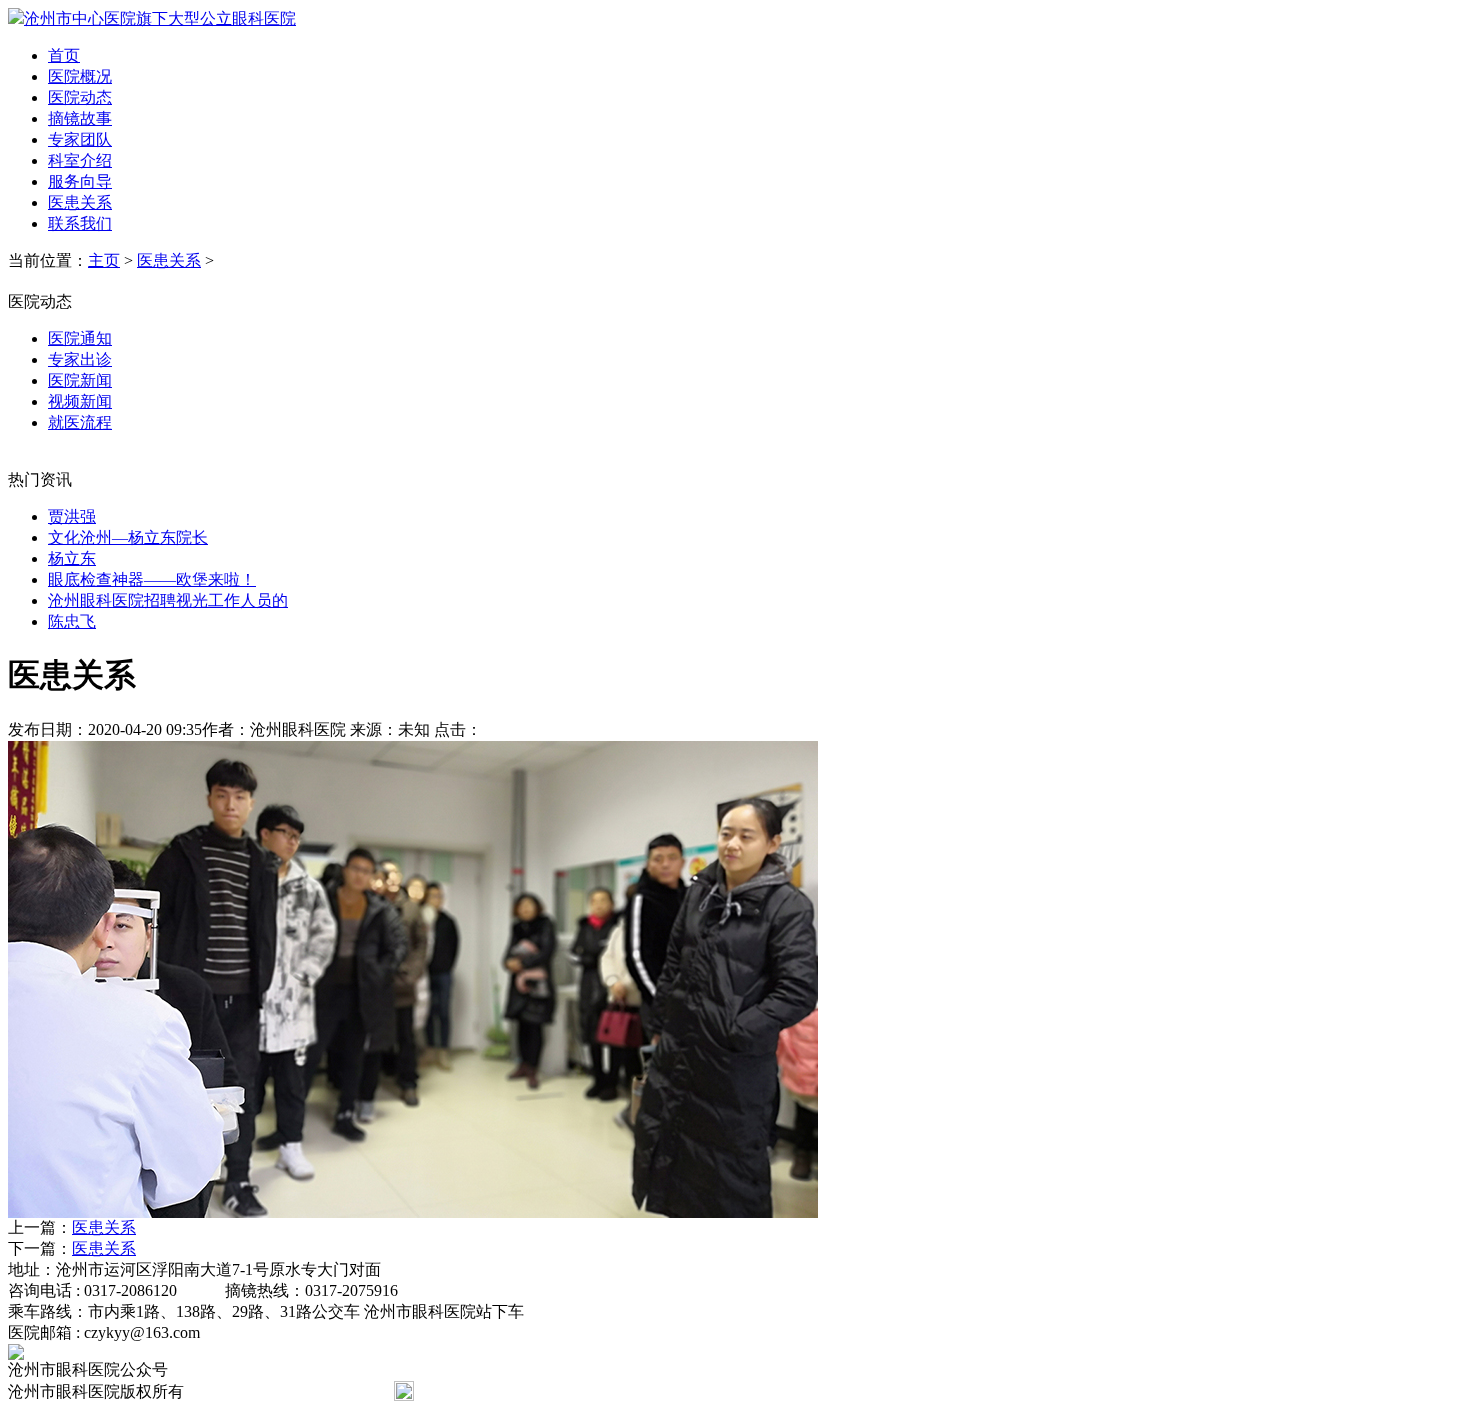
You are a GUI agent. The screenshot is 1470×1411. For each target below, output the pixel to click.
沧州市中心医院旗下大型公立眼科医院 (160, 18)
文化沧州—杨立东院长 (128, 537)
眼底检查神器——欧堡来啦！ (152, 579)
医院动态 (80, 97)
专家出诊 (80, 359)
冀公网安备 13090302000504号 (524, 1391)
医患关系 (80, 202)
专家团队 (80, 139)
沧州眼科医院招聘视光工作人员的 (168, 600)
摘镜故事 (80, 118)
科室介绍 (80, 160)
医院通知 (80, 338)
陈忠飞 (72, 621)
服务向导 (80, 181)
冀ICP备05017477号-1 (279, 1391)
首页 (64, 55)
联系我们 (80, 223)
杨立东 (72, 558)
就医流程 (80, 422)
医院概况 (80, 76)
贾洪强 (72, 516)
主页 (104, 260)
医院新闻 (80, 380)
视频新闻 (80, 401)
